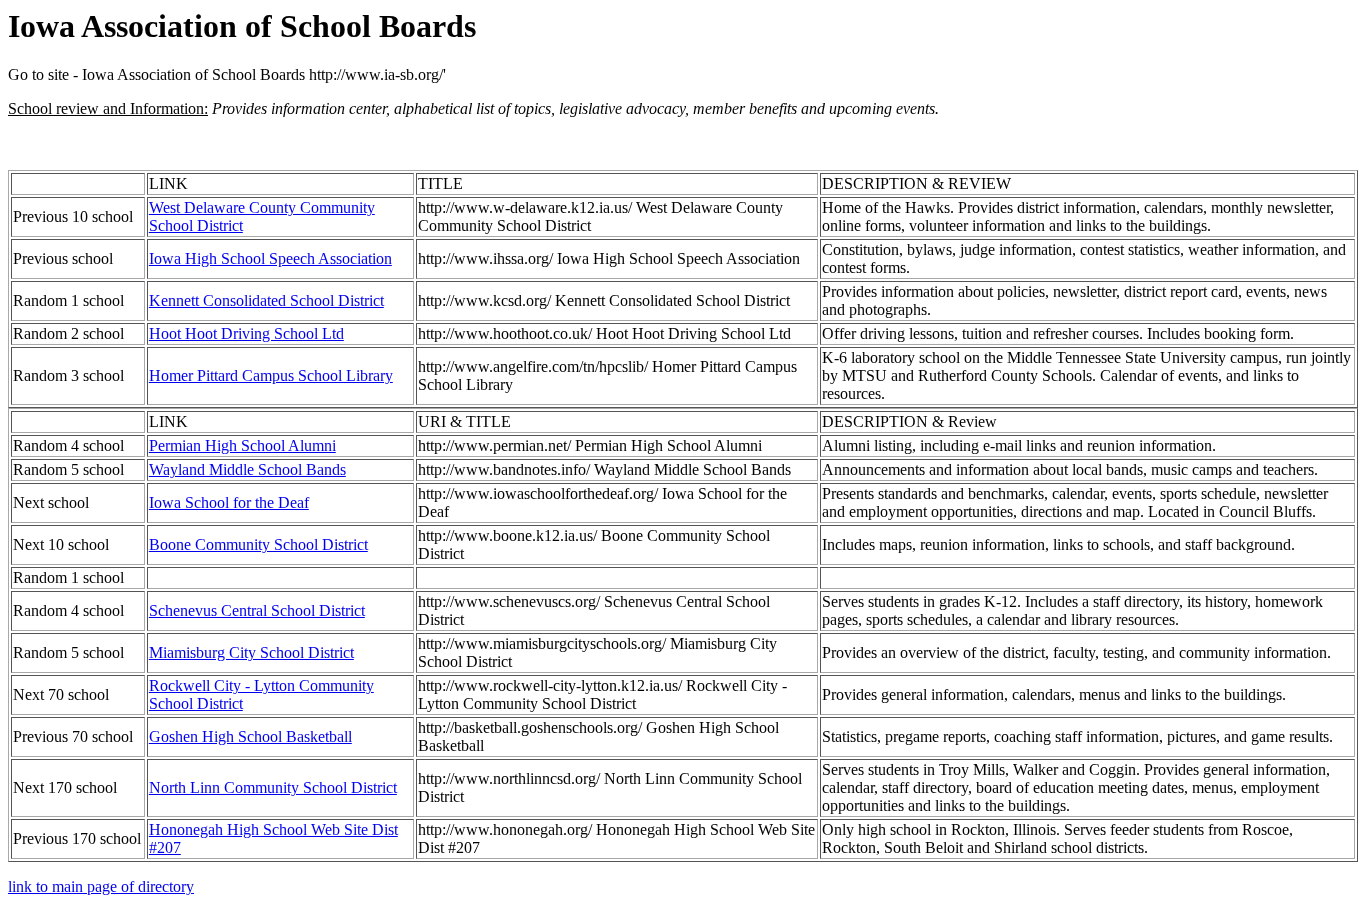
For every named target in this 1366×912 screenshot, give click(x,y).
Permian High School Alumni (242, 445)
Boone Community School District (258, 544)
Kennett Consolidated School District (266, 300)
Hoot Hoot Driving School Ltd (246, 333)
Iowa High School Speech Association (270, 258)
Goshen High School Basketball (250, 736)
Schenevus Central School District (257, 610)
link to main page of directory (101, 886)
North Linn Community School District (273, 787)
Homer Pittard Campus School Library (271, 375)
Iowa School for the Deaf (229, 502)
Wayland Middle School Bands (247, 469)
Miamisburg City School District (251, 652)
